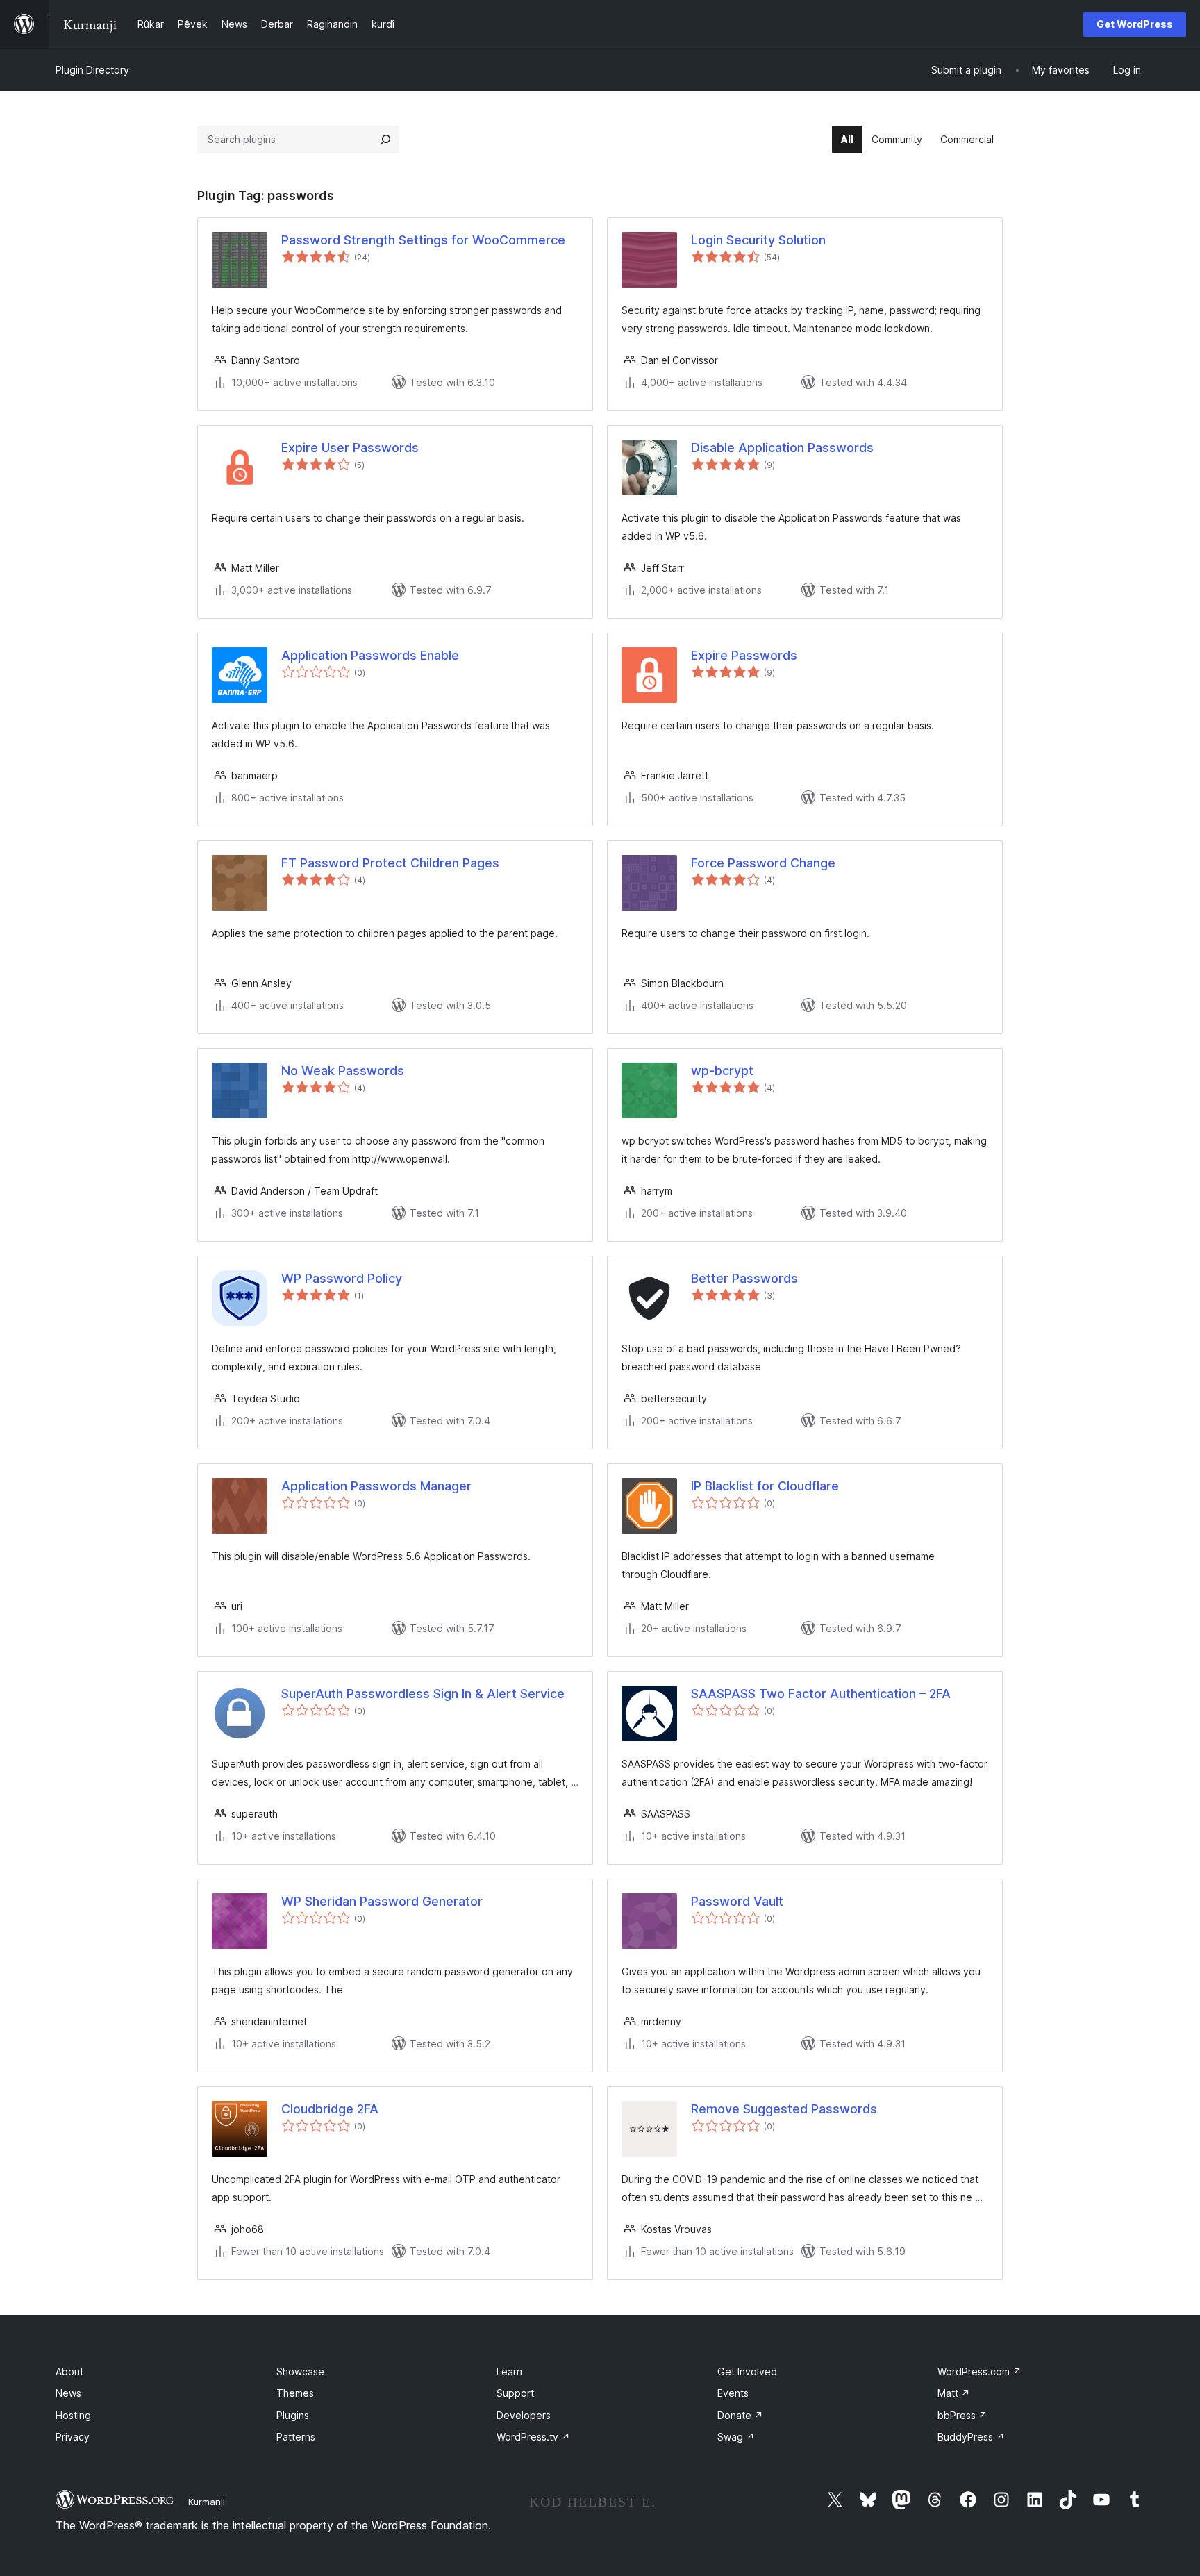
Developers (524, 2415)
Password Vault (737, 1901)
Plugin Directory (92, 70)
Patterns (296, 2437)
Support (515, 2393)
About (69, 2371)
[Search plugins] (385, 140)
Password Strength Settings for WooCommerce (423, 240)
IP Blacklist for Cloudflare (765, 1486)
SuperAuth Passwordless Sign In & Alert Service (423, 1694)
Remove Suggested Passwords (784, 2109)
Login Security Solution (758, 240)
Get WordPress (1135, 24)
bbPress (962, 2415)
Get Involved (747, 2371)
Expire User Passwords (350, 448)
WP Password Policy (342, 1278)
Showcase (300, 2371)
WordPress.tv (533, 2437)
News (68, 2393)
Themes (295, 2393)
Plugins (293, 2415)
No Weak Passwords (343, 1071)
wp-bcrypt (722, 1071)
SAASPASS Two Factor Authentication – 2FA (821, 1694)
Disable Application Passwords (782, 448)
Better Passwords (744, 1278)
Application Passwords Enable (370, 655)
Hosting (73, 2415)
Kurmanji (207, 2502)
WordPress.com (980, 2371)
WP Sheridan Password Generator (382, 1901)
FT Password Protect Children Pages (390, 863)
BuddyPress (971, 2437)
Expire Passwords (744, 655)
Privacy (73, 2437)
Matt (954, 2393)
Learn (509, 2371)
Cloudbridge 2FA (330, 2109)
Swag (736, 2437)
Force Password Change (763, 863)
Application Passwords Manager (376, 1486)
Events (733, 2393)
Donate (740, 2415)
